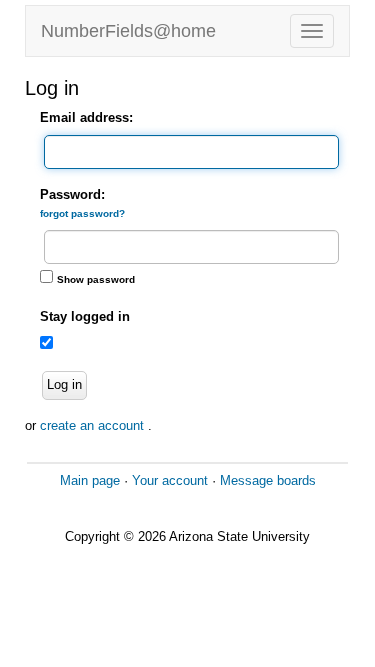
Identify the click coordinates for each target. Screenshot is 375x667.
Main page (90, 480)
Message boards (268, 480)
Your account (170, 480)
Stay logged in (85, 316)
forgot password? (82, 213)
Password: (82, 203)
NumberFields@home (128, 31)
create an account (94, 425)
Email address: (86, 117)
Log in (64, 384)
